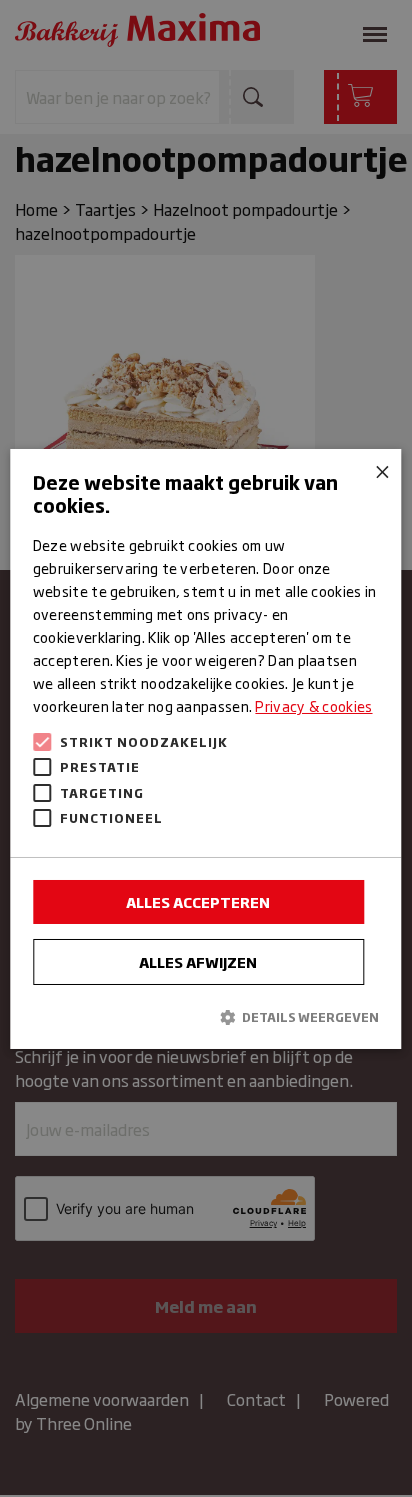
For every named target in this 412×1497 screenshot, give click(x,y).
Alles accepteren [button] (198, 901)
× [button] (379, 470)
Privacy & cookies (313, 705)
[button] (206, 1016)
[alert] (206, 748)
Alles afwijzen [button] (198, 961)
